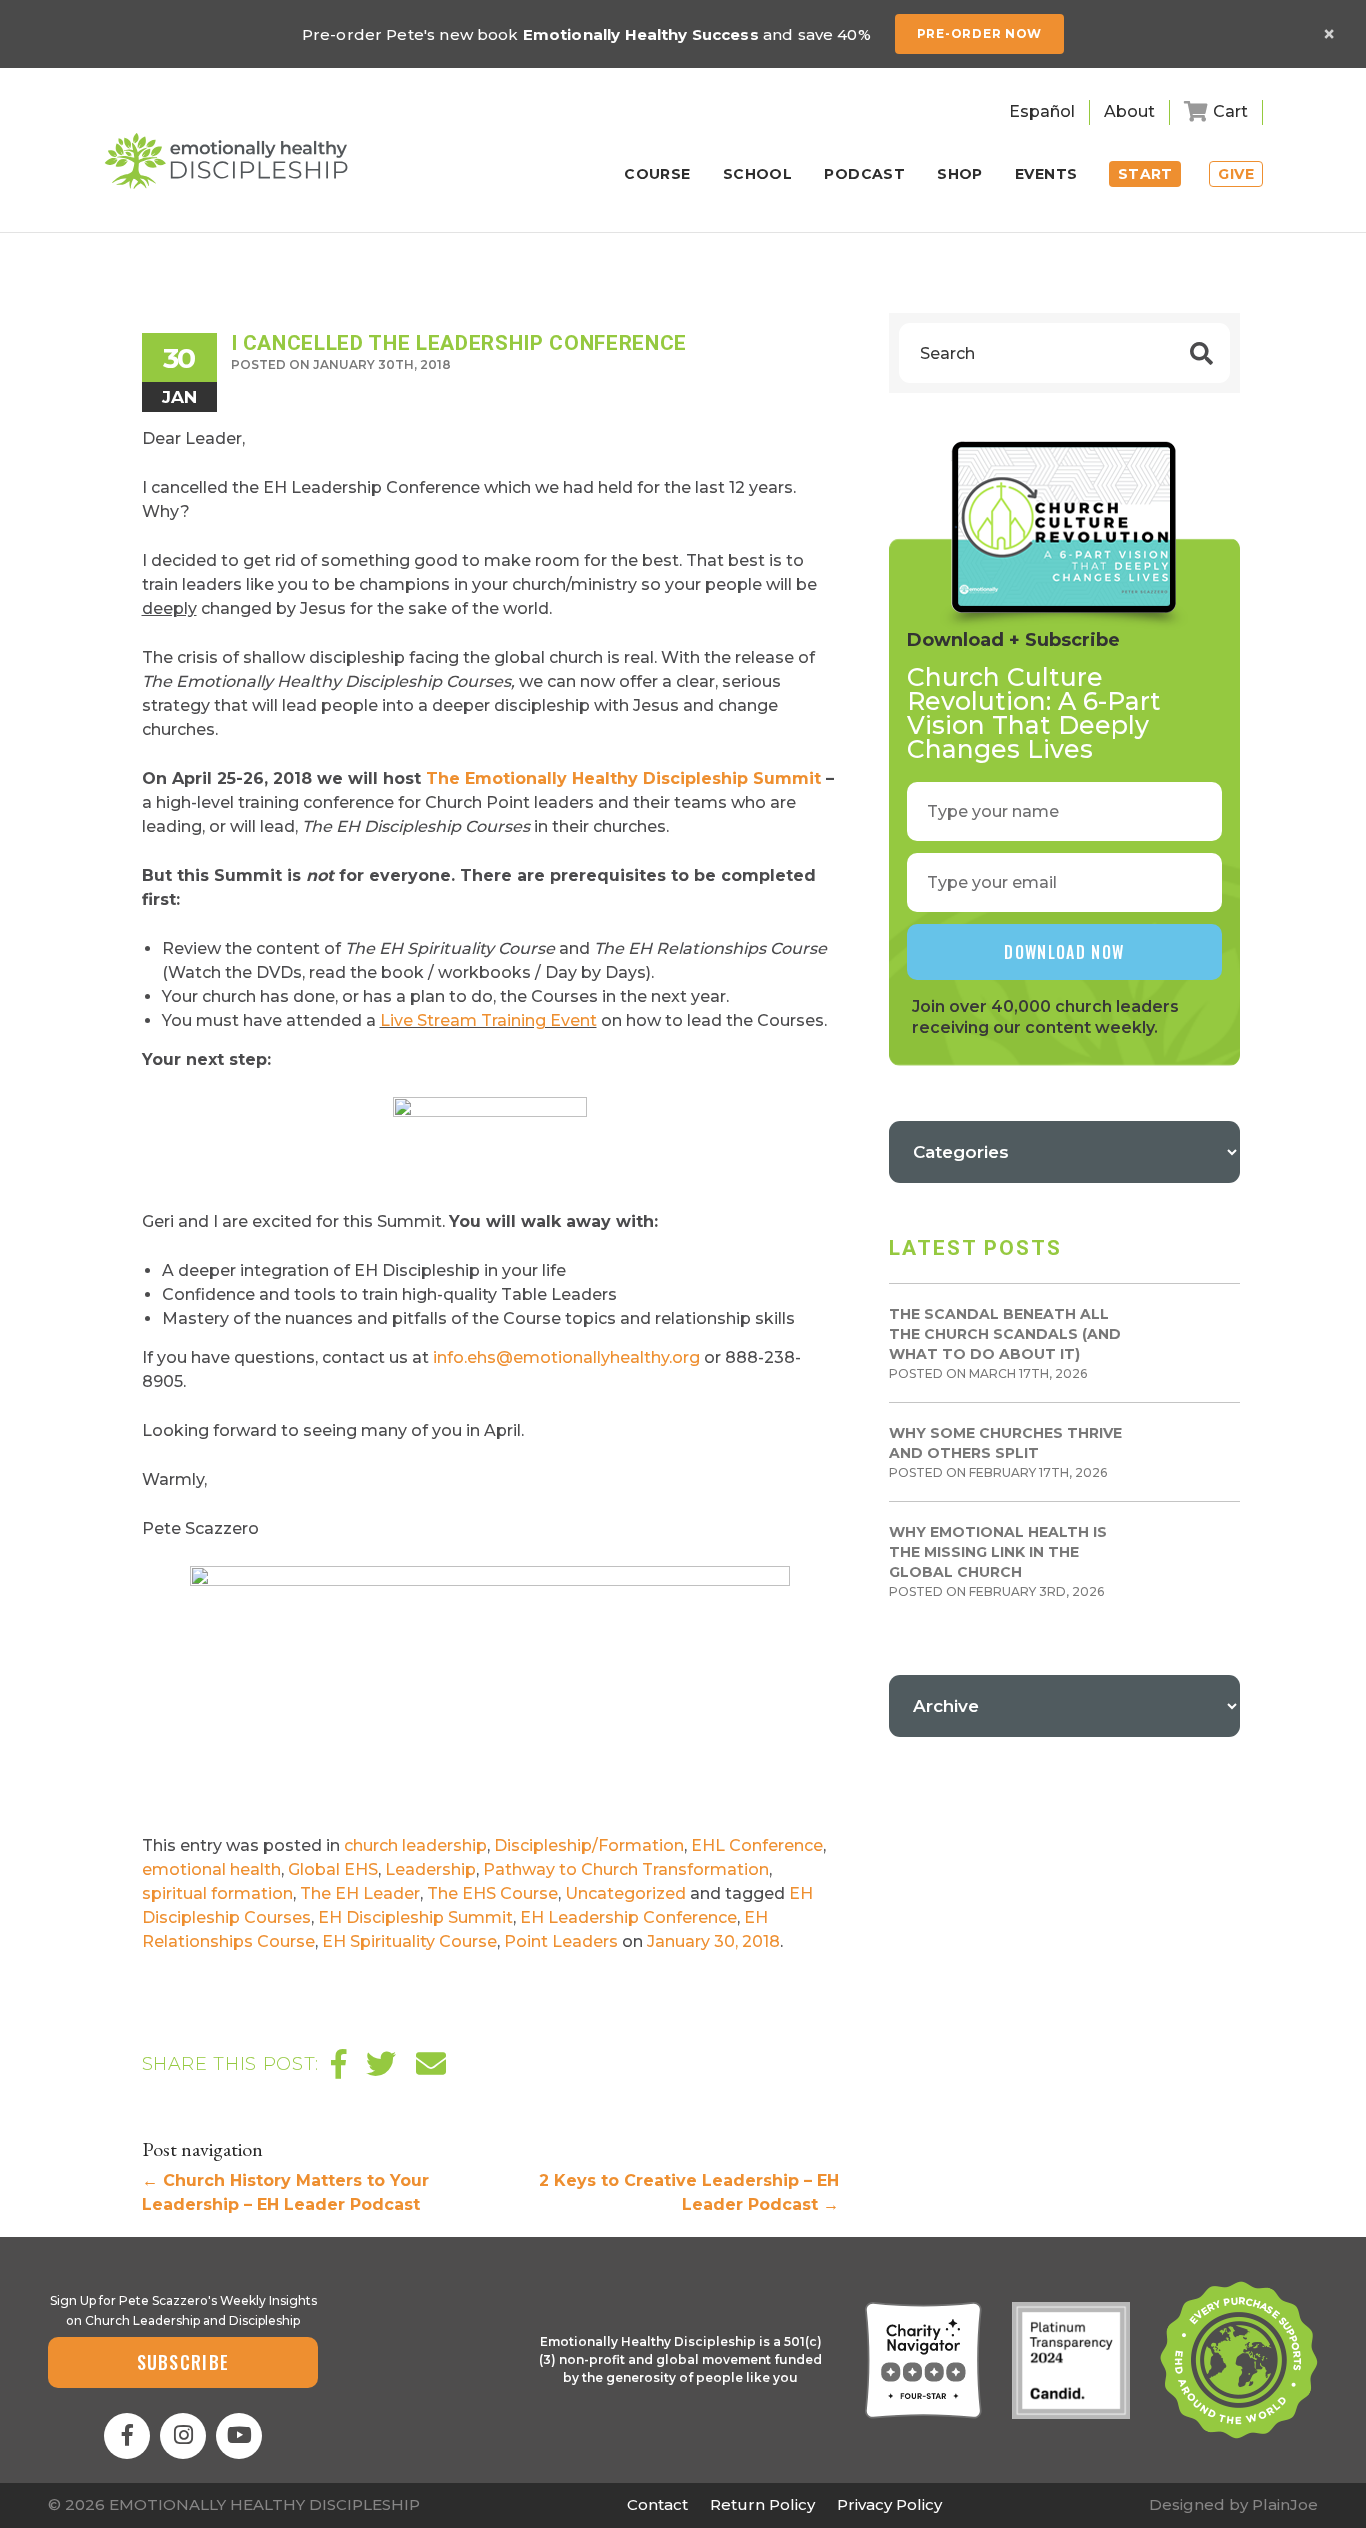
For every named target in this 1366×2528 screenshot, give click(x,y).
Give (1236, 174)
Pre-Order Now (979, 33)
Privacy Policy (889, 2504)
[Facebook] (127, 2436)
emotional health (211, 1869)
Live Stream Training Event (488, 1020)
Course (657, 175)
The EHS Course (492, 1893)
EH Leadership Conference (628, 1917)
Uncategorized (625, 1893)
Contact (657, 2504)
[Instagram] (183, 2436)
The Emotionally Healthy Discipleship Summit (623, 778)
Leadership (430, 1869)
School (758, 175)
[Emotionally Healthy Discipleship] (226, 161)
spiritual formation (217, 1893)
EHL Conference (757, 1845)
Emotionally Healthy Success (641, 34)
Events (1046, 175)
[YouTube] (239, 2436)
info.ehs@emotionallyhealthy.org (566, 1357)
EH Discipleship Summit (415, 1917)
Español (1042, 111)
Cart (1230, 111)
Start (1145, 174)
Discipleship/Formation (589, 1845)
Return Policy (762, 2504)
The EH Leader (360, 1893)
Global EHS (333, 1869)
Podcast (864, 175)
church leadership (415, 1845)
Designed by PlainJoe (1233, 2504)
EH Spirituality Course (409, 1941)
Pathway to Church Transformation (626, 1869)
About (1129, 111)
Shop (960, 175)
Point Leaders (561, 1941)
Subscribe (183, 2362)
